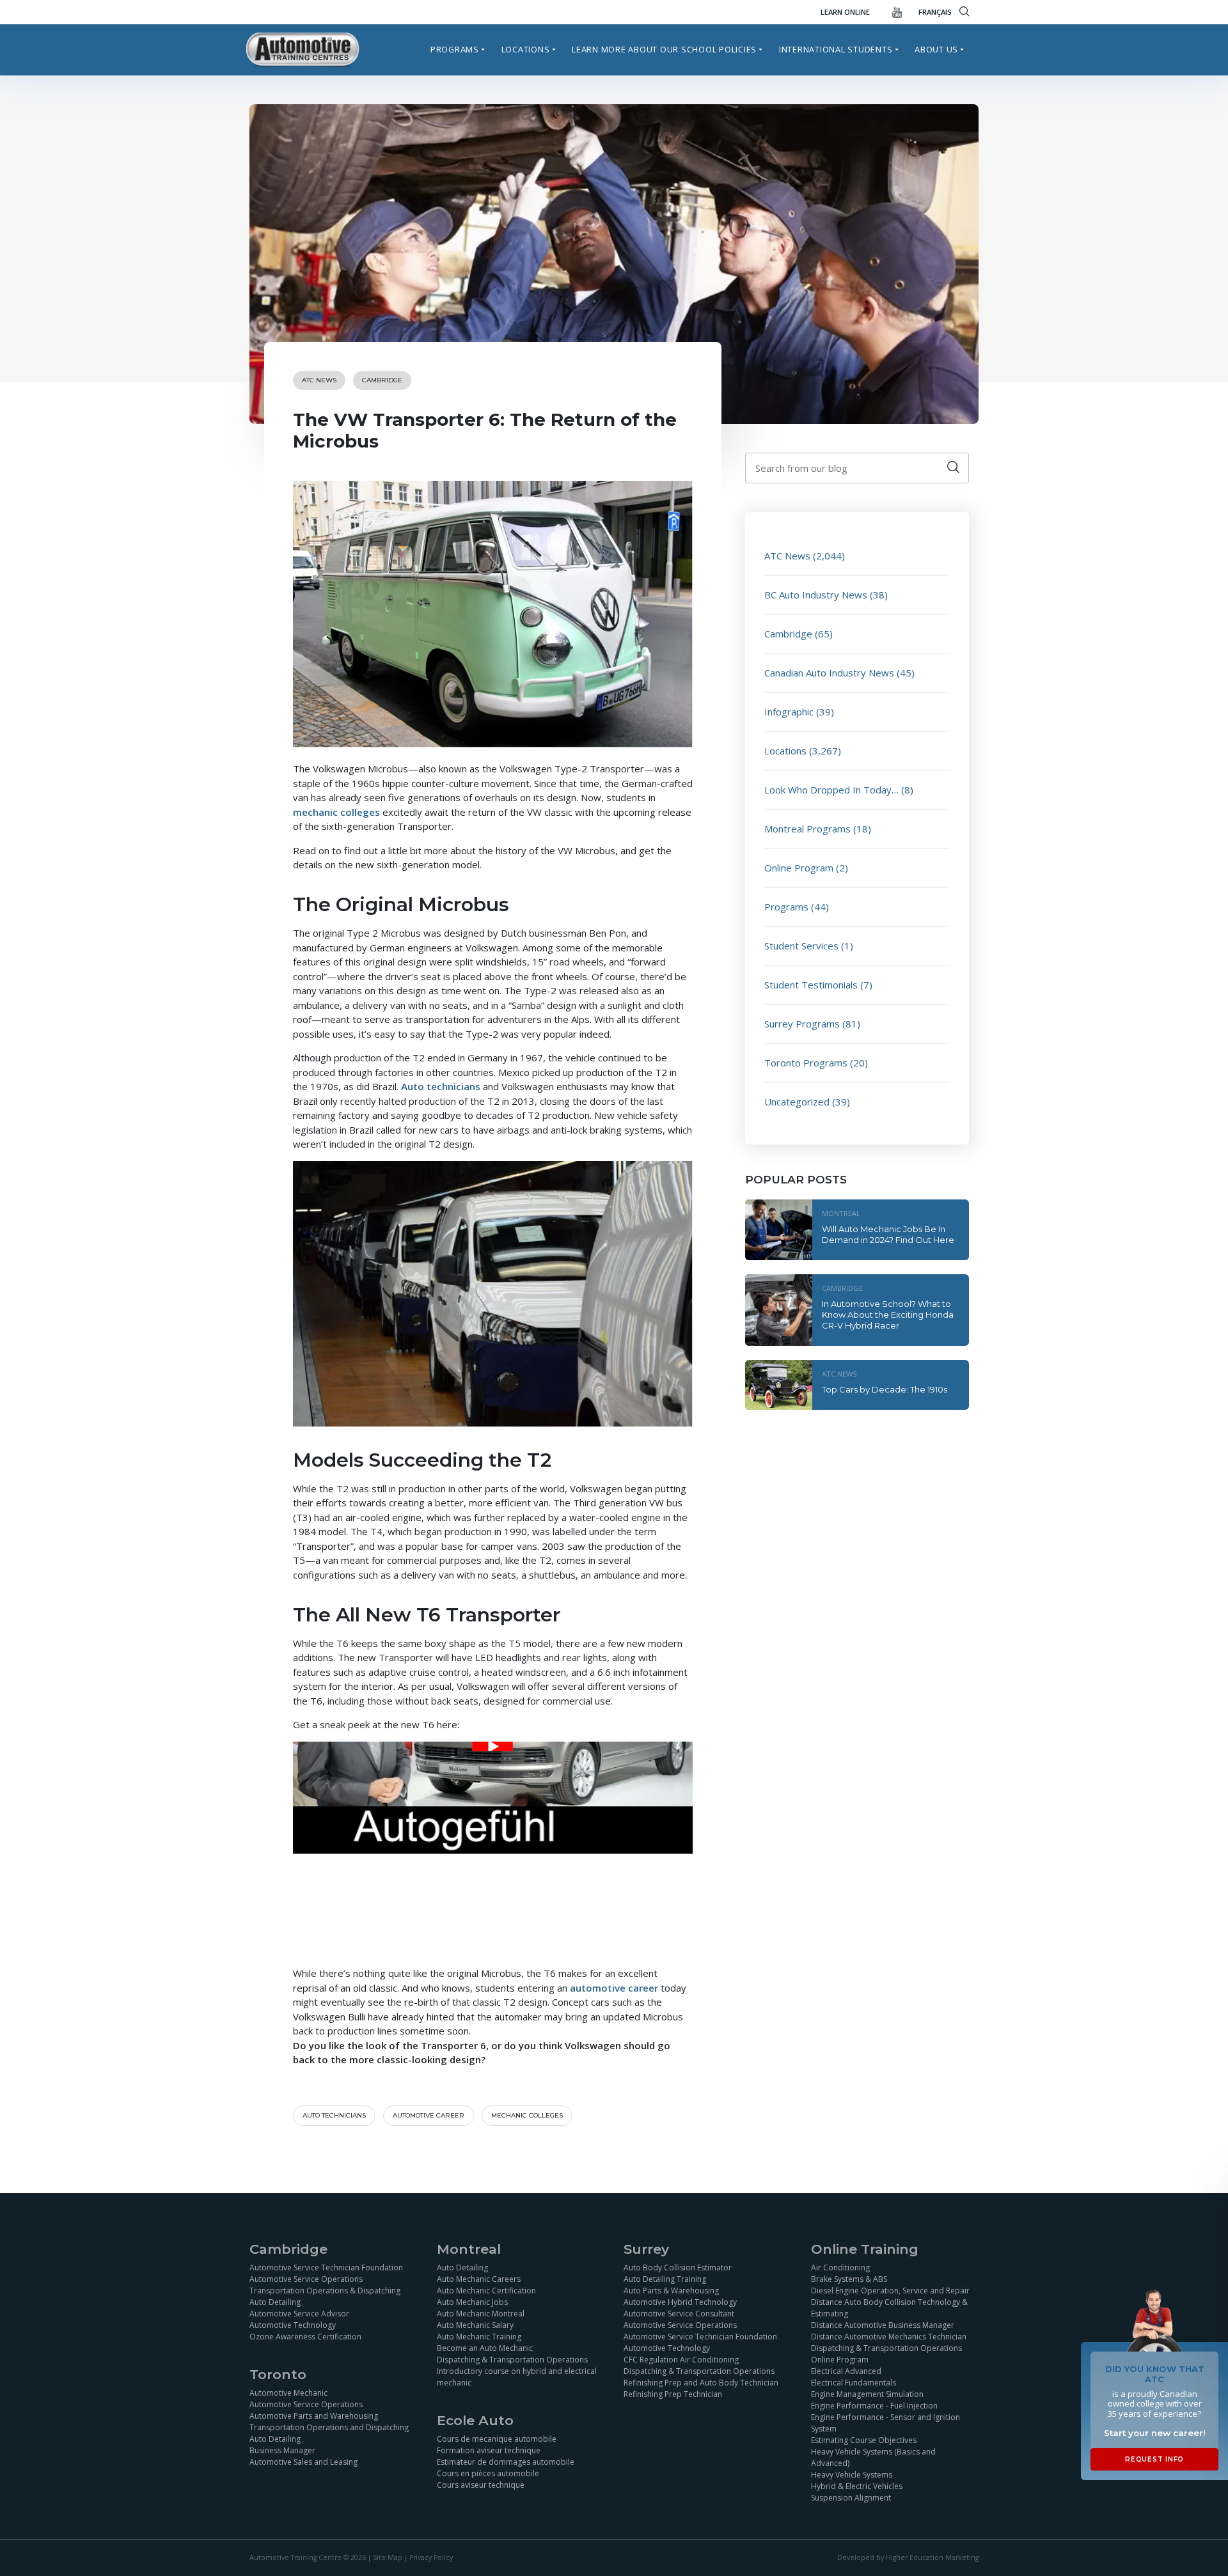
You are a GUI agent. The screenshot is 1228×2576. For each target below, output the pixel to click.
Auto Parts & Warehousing (671, 2290)
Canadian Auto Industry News (829, 673)
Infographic (789, 712)
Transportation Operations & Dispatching (325, 2290)
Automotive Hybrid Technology (680, 2301)
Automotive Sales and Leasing (303, 2462)
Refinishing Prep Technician (673, 2393)
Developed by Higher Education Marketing (908, 2557)
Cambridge (382, 380)
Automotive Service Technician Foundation (326, 2267)
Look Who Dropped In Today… (831, 790)
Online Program (799, 868)
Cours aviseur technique (481, 2485)
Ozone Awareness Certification (305, 2336)
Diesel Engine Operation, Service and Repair (890, 2290)
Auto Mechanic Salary (475, 2324)
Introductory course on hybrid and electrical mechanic (517, 2376)
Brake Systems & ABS (849, 2278)
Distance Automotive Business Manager (883, 2324)
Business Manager (282, 2450)
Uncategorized (797, 1102)
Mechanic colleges (527, 2115)
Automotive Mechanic (288, 2393)
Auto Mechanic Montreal (481, 2313)
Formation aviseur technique (489, 2450)
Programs (455, 49)
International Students (836, 49)
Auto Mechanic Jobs (472, 2301)
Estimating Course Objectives (864, 2439)
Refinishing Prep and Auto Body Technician (701, 2382)
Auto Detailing (275, 2301)
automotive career (614, 1988)
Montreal (841, 1213)
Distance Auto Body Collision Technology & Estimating (889, 2307)
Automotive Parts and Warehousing (314, 2416)
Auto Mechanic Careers (479, 2278)
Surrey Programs (802, 1024)
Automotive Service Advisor (299, 2313)
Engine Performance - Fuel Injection (874, 2405)
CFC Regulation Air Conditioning (681, 2359)
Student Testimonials (811, 985)
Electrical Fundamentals (854, 2382)
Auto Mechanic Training (479, 2336)
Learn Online (845, 12)
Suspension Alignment (851, 2497)
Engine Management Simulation (867, 2393)
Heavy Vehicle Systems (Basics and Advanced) (873, 2457)
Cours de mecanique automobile (497, 2439)
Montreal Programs (807, 829)
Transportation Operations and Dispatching (329, 2427)
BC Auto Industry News (816, 595)
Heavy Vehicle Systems (852, 2474)
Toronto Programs (806, 1063)
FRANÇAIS (935, 12)
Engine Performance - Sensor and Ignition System (886, 2422)
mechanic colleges (336, 812)
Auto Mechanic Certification (486, 2290)
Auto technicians (441, 1086)
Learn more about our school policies (664, 49)
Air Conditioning (840, 2267)
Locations (526, 49)
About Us (936, 49)
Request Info (1154, 2459)
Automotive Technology (293, 2324)
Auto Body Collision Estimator (678, 2267)
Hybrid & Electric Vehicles (857, 2486)
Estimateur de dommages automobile (506, 2462)
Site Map (388, 2557)
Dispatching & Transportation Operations (512, 2359)
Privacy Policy (431, 2557)
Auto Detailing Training (665, 2278)
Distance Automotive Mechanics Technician (889, 2336)
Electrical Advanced (846, 2370)
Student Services (801, 946)
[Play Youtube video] (493, 1746)
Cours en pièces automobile (488, 2473)
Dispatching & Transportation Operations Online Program (886, 2353)
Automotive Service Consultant (679, 2313)
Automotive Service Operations (306, 2278)
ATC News (319, 380)
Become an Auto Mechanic (485, 2347)
